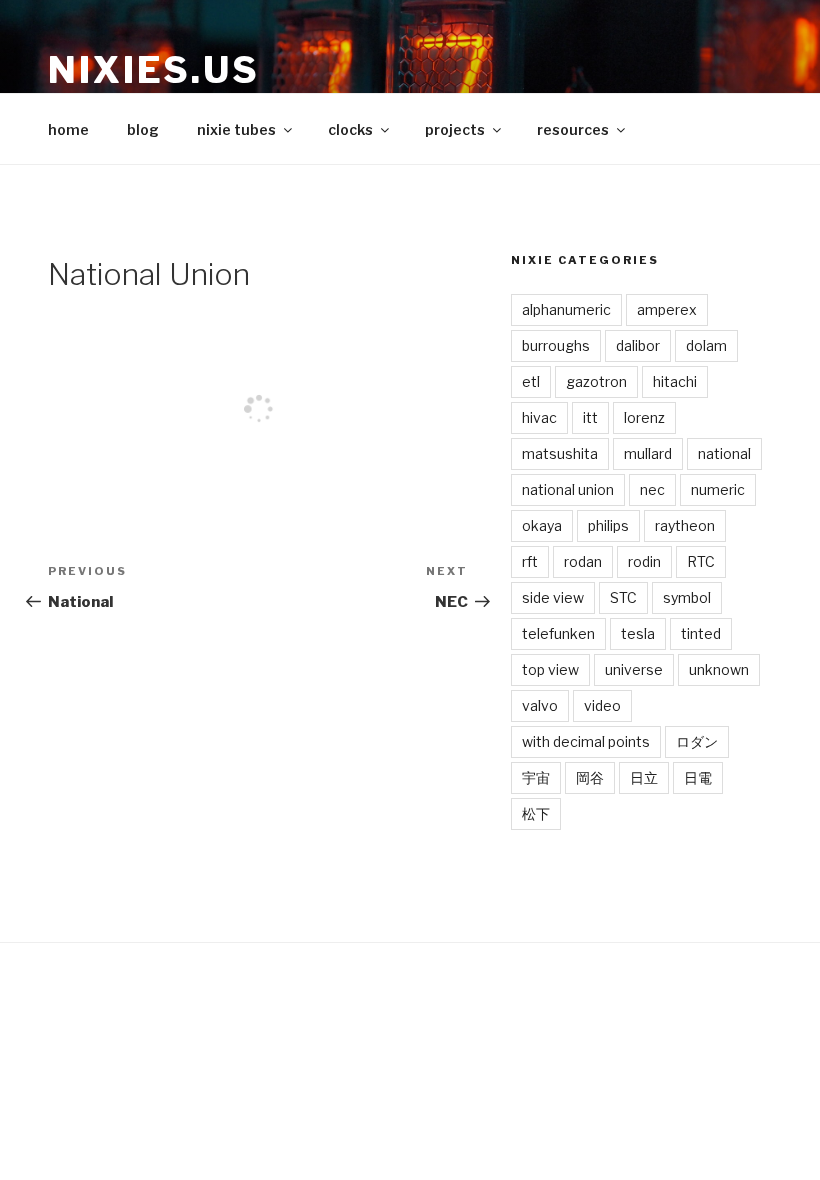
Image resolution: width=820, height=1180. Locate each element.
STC (623, 597)
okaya (542, 525)
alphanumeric (566, 309)
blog (143, 129)
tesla (638, 633)
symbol (687, 597)
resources (573, 129)
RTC (701, 561)
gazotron (596, 381)
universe (634, 669)
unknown (719, 669)
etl (531, 381)
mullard (648, 453)
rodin (644, 561)
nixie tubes (236, 129)
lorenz (644, 417)
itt (590, 417)
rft (530, 561)
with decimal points (586, 741)
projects (455, 129)
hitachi (675, 381)
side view (553, 597)
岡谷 (590, 777)
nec (652, 489)
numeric (718, 489)
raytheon (685, 525)
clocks (350, 129)
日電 (698, 777)
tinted (701, 633)
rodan (583, 561)
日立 (644, 777)
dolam (706, 345)
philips (608, 525)
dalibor (638, 345)
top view (550, 669)
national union (568, 489)
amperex (667, 309)
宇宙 (536, 777)
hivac (539, 417)
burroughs (556, 345)
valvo (540, 705)
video (602, 705)
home (68, 129)
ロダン (697, 741)
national (724, 453)
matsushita (560, 453)
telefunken (558, 633)
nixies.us (154, 70)
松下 (536, 813)
